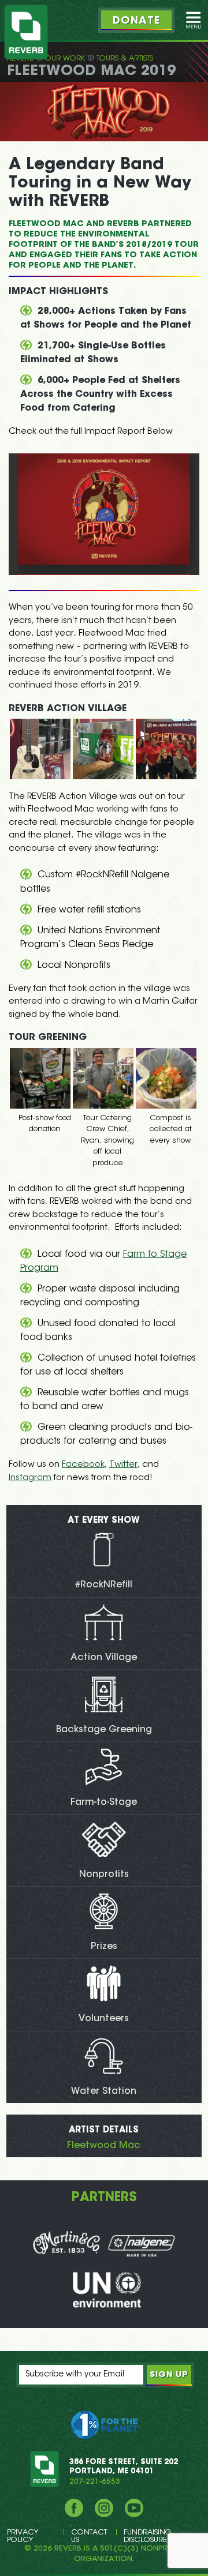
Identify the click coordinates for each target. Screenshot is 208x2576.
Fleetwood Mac (104, 2146)
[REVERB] (26, 32)
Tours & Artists (125, 59)
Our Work (65, 59)
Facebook (83, 1465)
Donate (136, 21)
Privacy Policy (23, 2536)
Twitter (123, 1465)
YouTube (134, 2508)
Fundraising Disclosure (147, 2536)
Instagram (30, 1478)
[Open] (194, 20)
